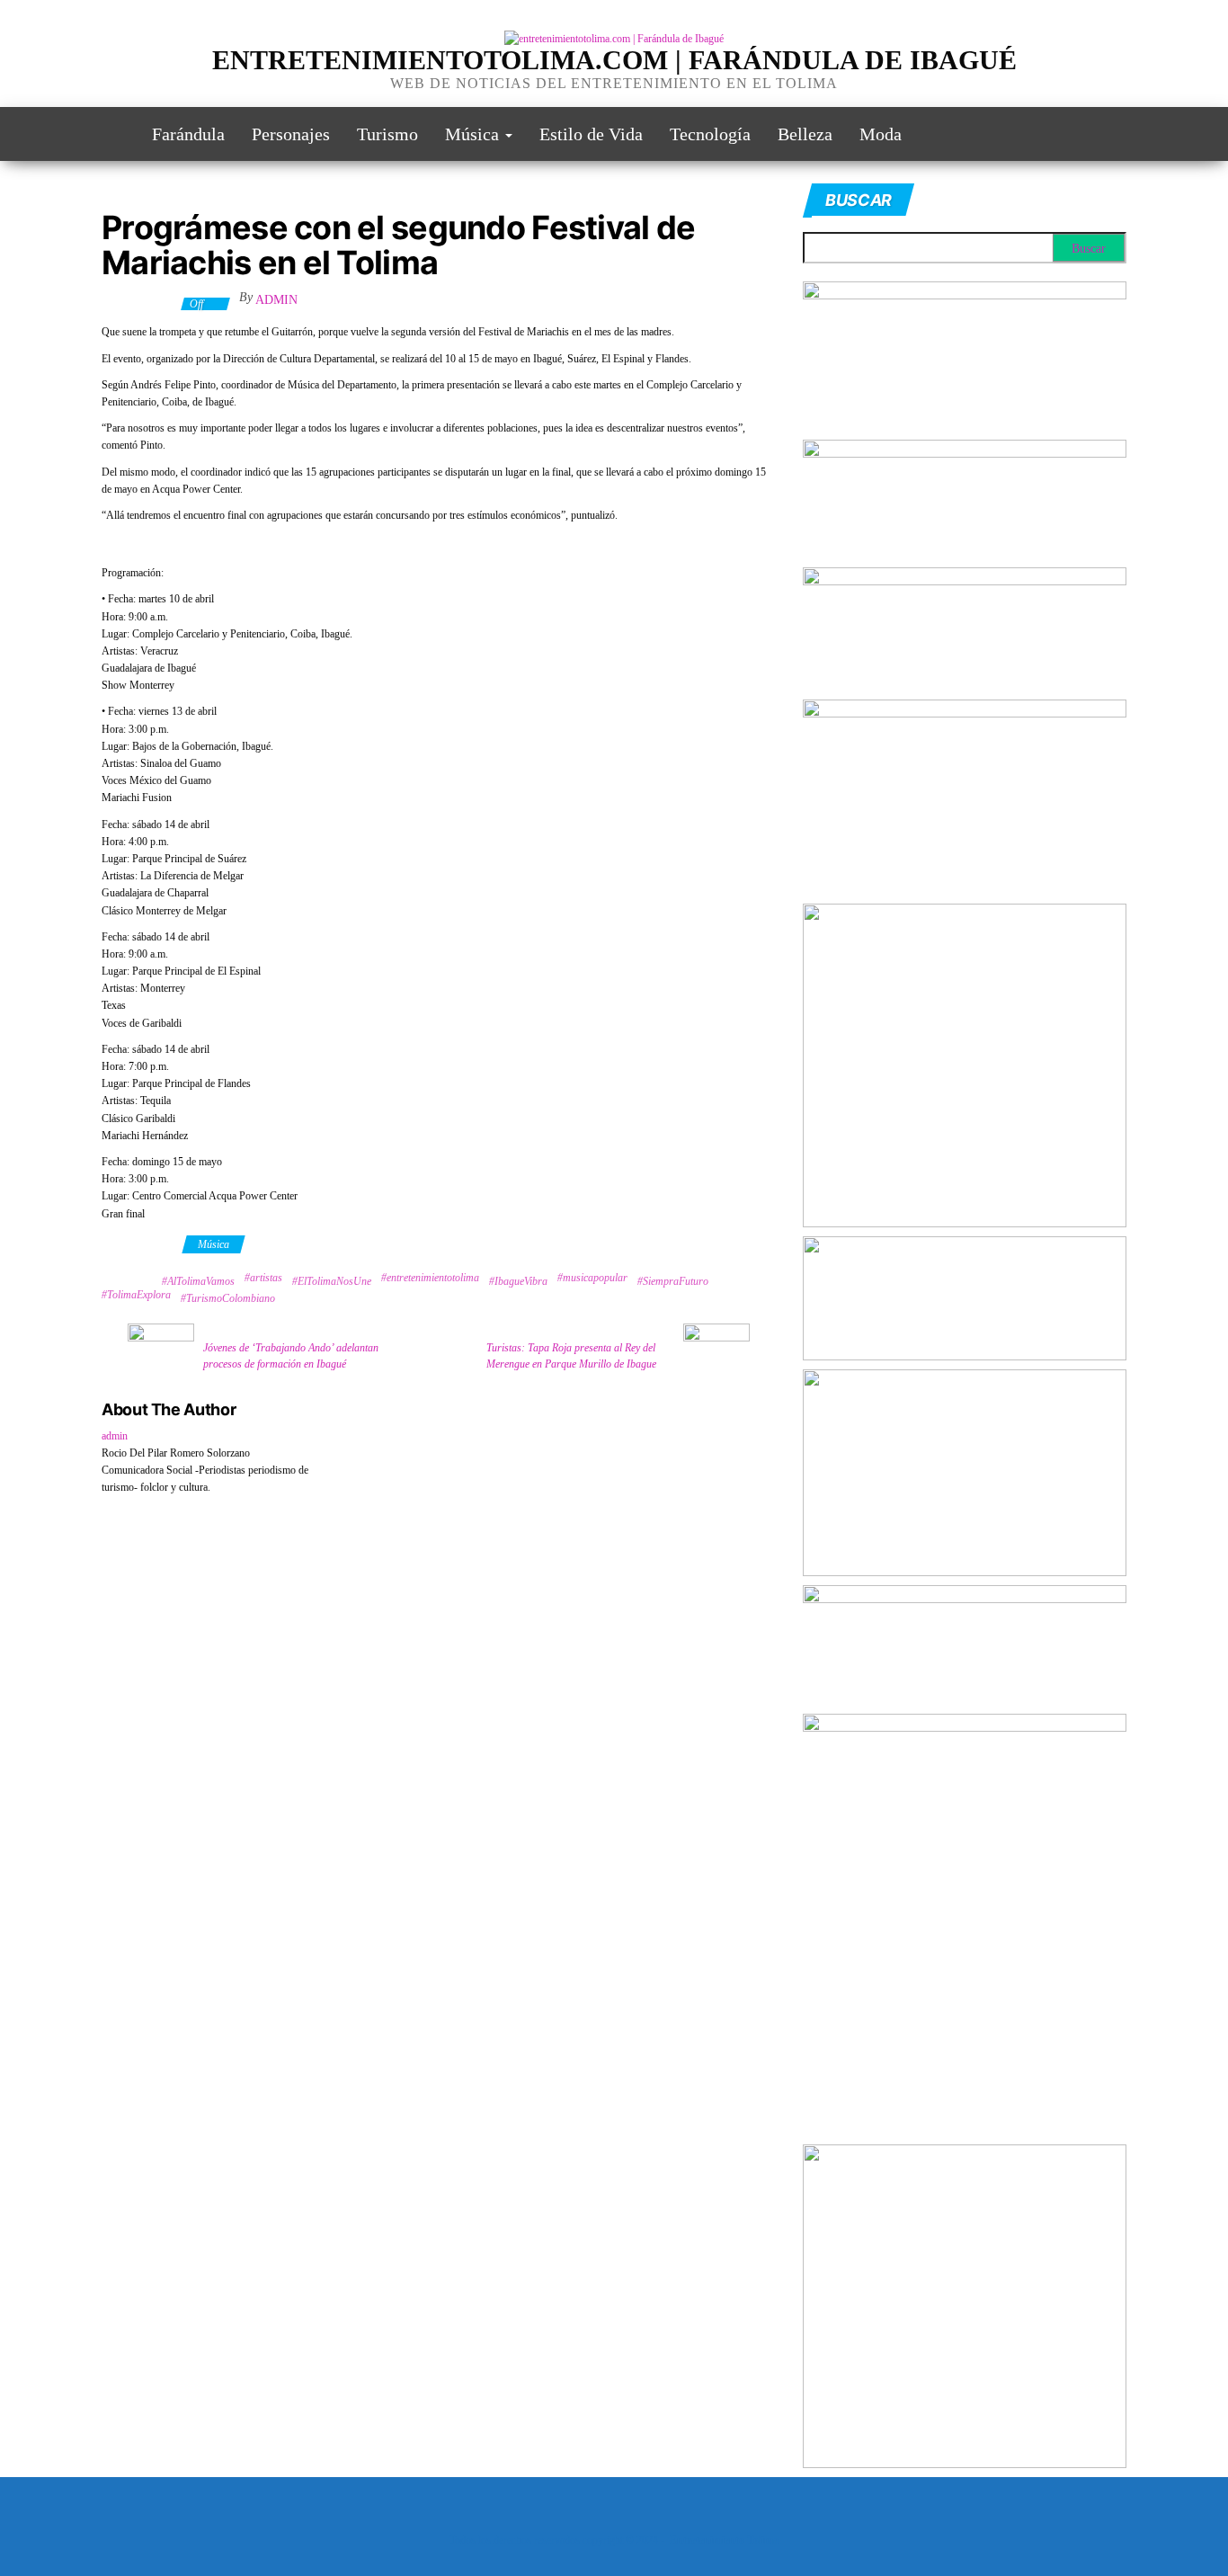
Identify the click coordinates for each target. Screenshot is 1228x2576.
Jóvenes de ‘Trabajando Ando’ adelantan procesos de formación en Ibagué (291, 1356)
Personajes (291, 134)
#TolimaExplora (136, 1295)
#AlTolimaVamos (198, 1281)
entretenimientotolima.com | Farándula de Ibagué (614, 60)
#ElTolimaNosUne (332, 1281)
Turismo (387, 134)
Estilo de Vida (591, 134)
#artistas (263, 1278)
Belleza (805, 134)
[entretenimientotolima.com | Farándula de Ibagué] (113, 134)
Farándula (188, 134)
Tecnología (710, 134)
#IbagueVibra (518, 1281)
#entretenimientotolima (430, 1278)
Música (474, 134)
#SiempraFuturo (673, 1281)
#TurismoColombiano (228, 1298)
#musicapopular (592, 1278)
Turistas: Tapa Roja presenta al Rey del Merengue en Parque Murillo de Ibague (571, 1356)
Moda (881, 134)
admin (276, 300)
